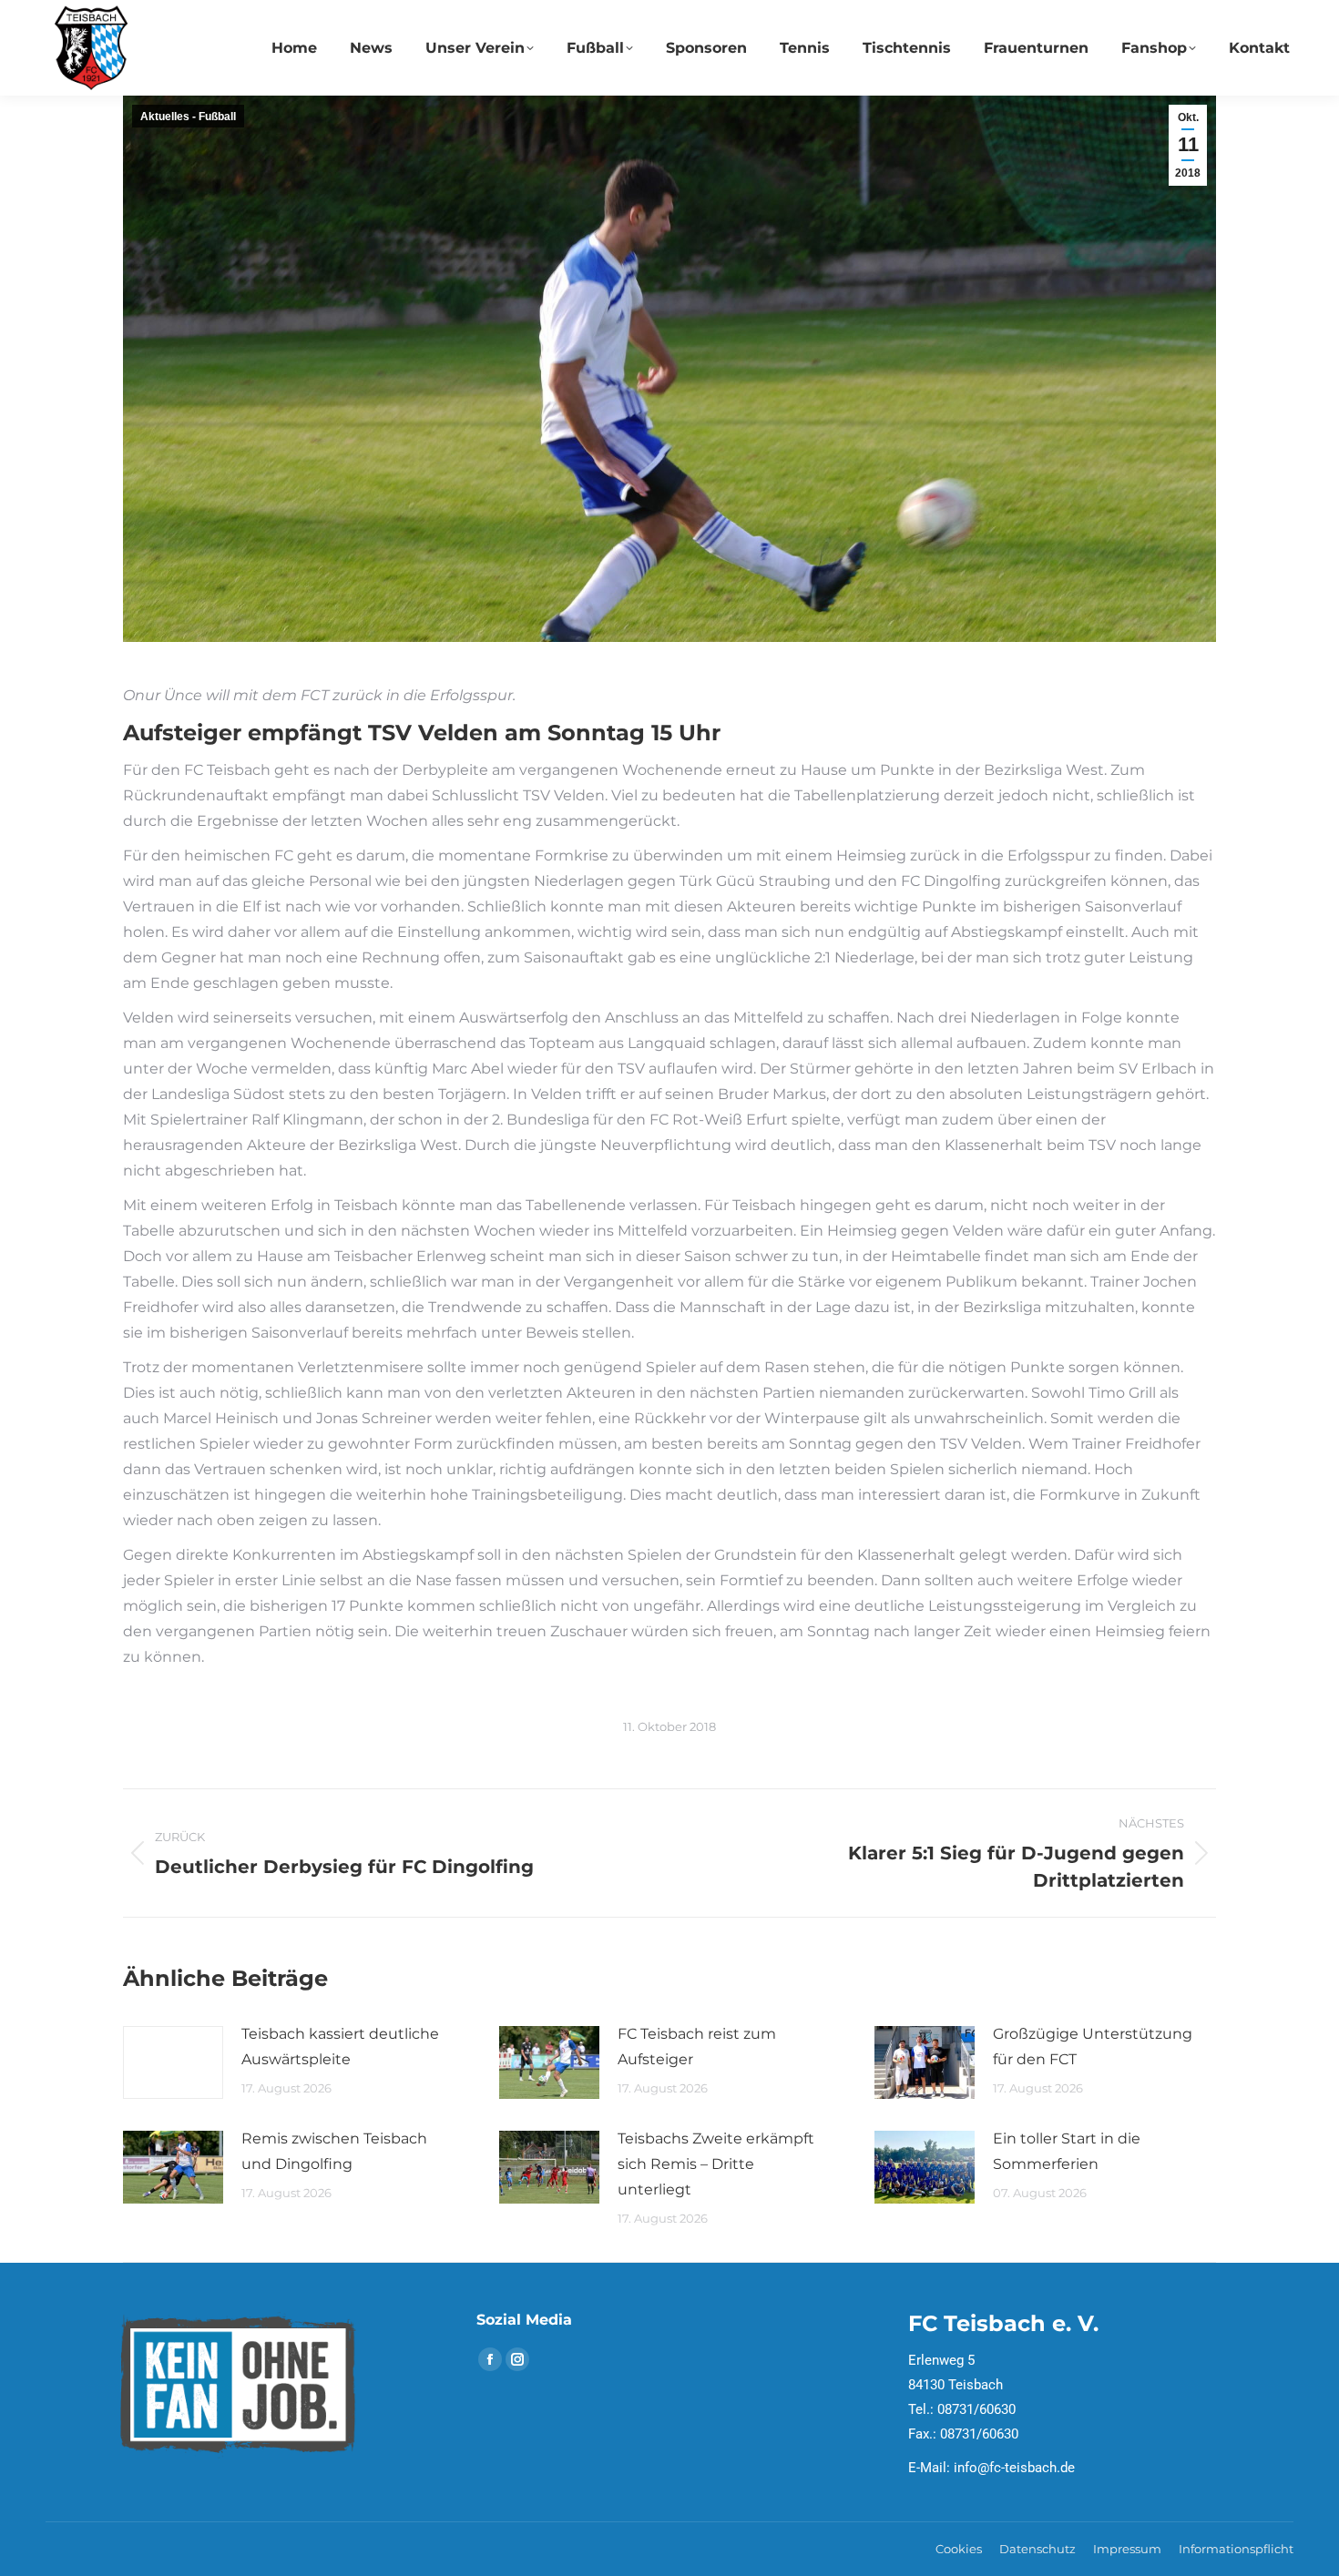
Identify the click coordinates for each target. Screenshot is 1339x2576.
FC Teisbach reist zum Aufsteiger (697, 2047)
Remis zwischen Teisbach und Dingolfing (334, 2151)
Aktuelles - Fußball (188, 117)
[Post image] (173, 2062)
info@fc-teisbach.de (1014, 2468)
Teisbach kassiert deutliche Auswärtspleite (340, 2047)
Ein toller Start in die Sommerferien (1067, 2151)
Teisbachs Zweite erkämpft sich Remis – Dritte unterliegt (716, 2164)
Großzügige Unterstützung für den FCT (1093, 2047)
